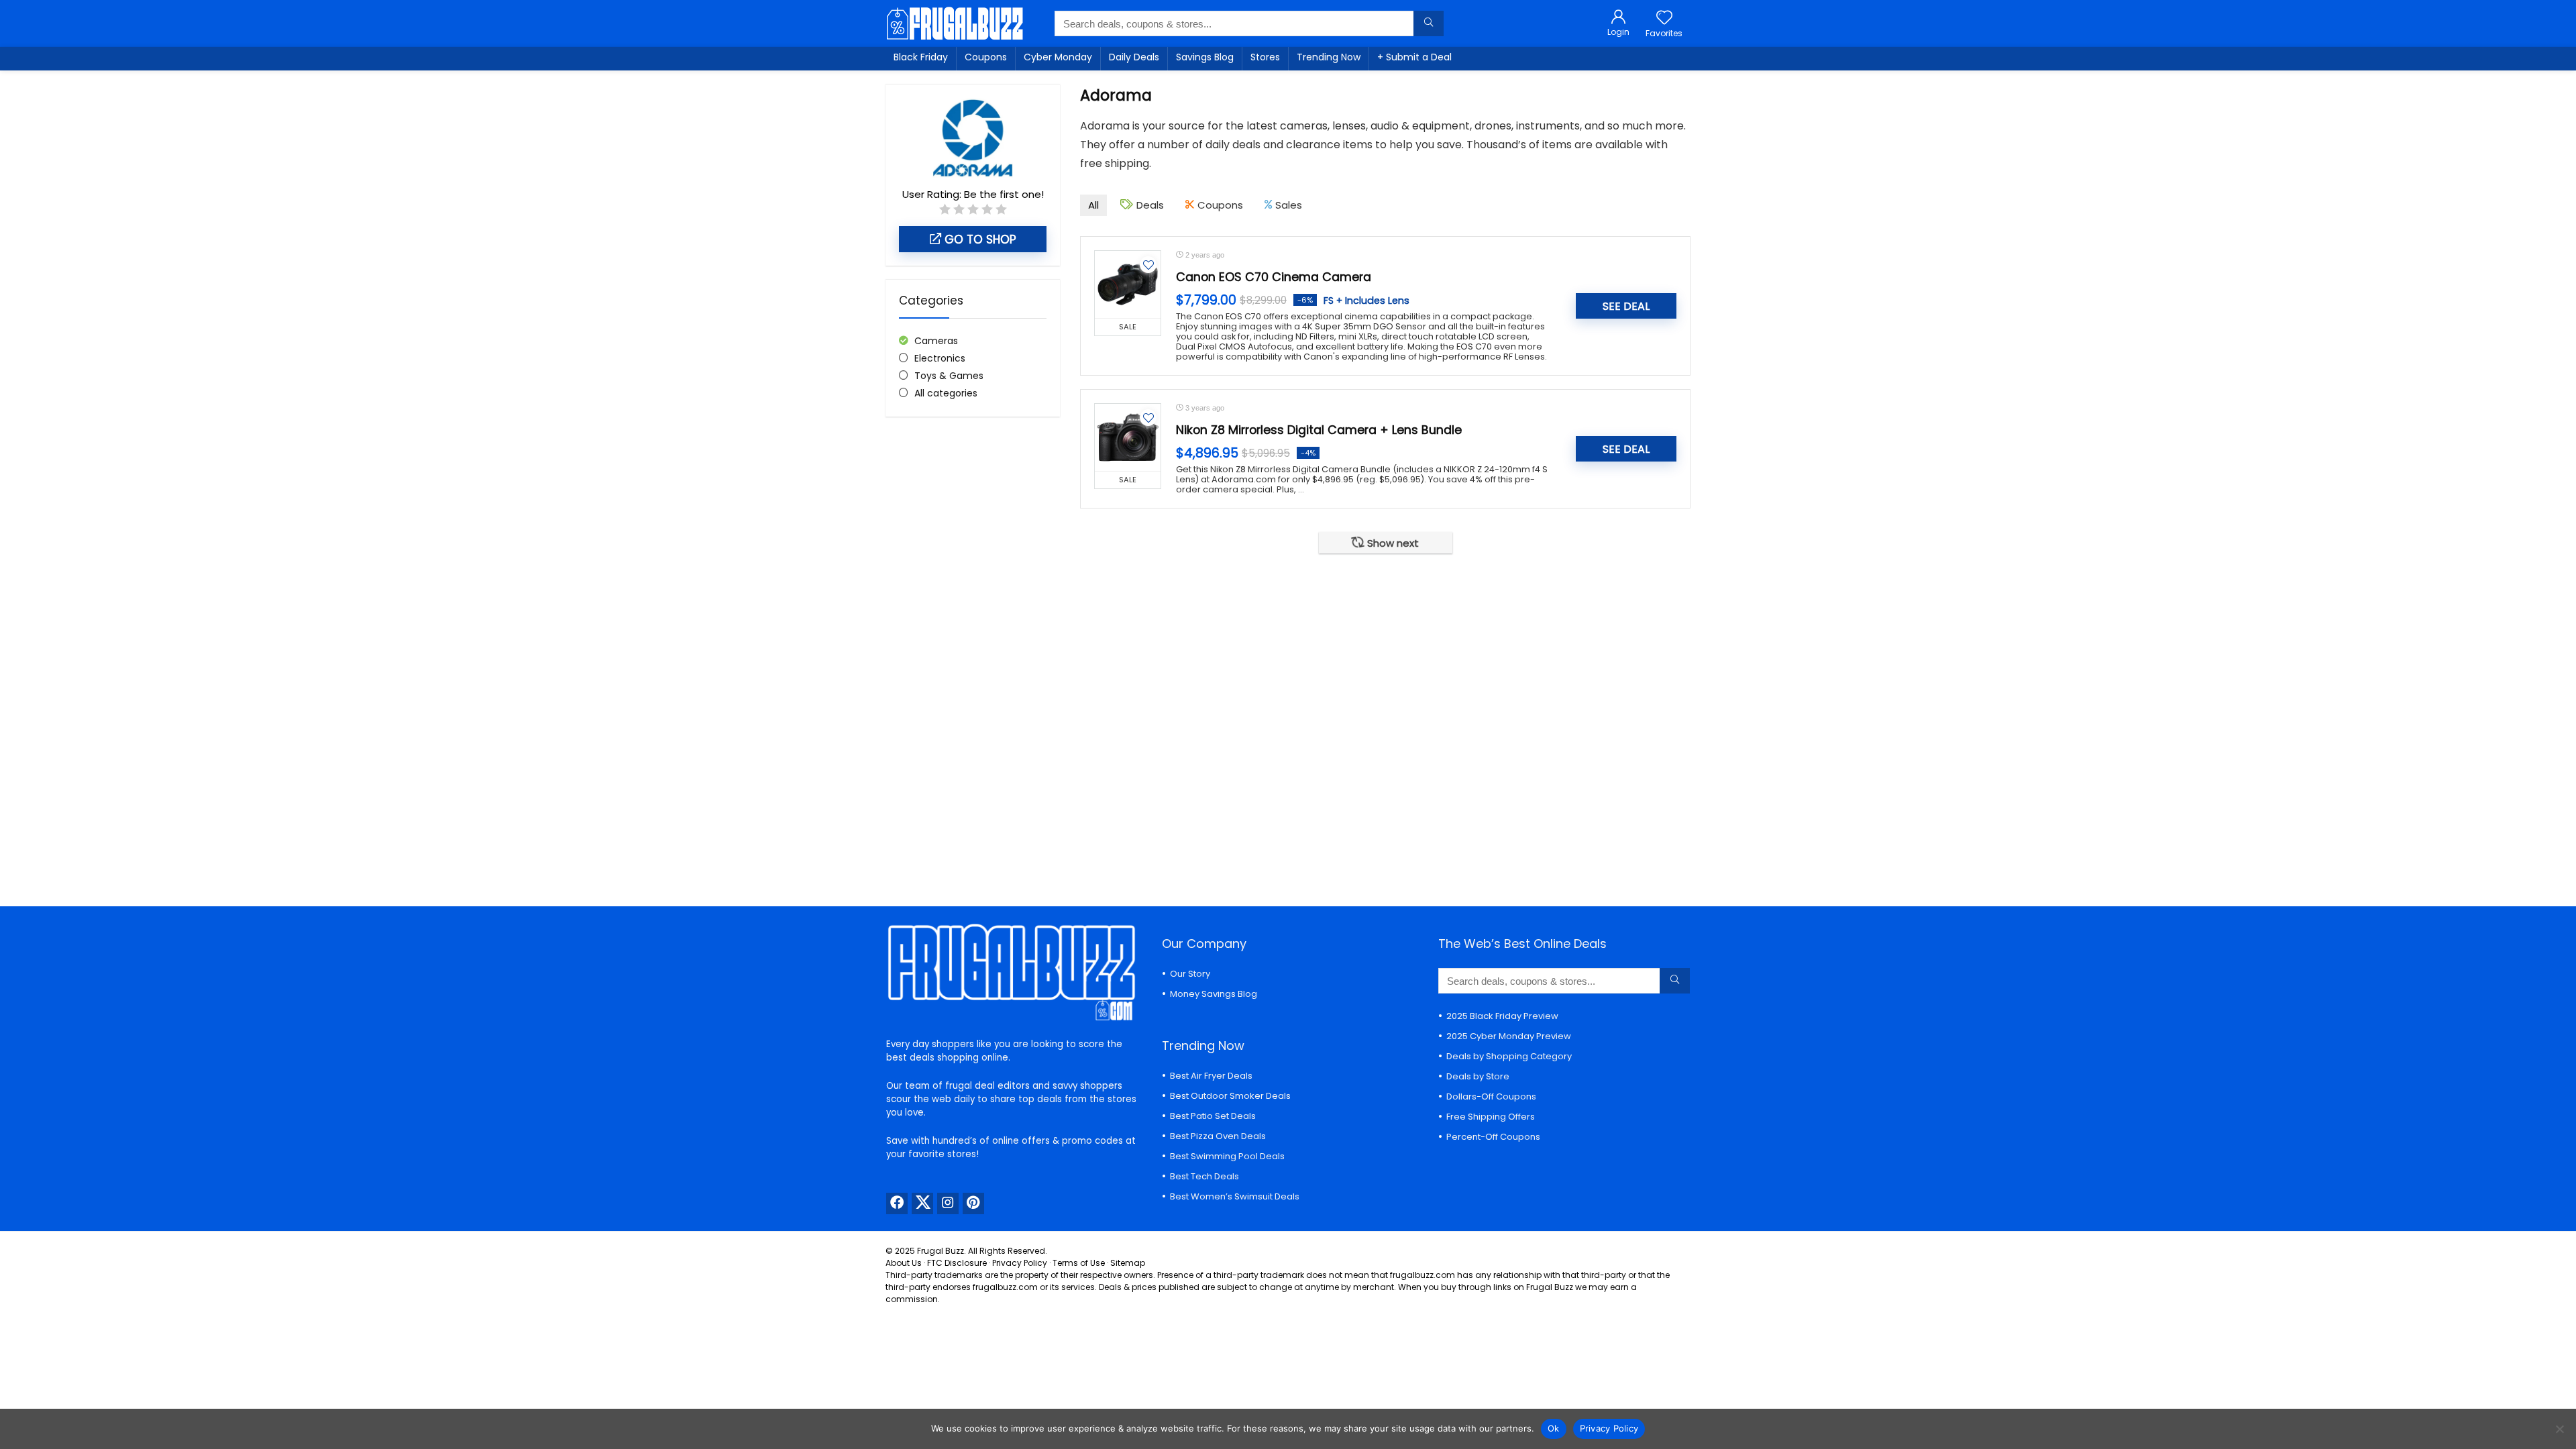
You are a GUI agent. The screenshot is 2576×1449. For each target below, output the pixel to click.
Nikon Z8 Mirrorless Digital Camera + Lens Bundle (1319, 430)
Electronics (940, 358)
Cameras (936, 341)
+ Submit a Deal (1414, 57)
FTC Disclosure (957, 1263)
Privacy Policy (1020, 1263)
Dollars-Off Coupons (1491, 1096)
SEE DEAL (1626, 306)
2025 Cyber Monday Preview (1509, 1036)
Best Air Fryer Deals (1211, 1076)
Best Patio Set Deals (1213, 1116)
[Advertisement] (973, 651)
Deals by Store (1478, 1076)
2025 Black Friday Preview (1502, 1016)
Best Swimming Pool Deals (1227, 1156)
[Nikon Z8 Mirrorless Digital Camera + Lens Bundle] (1128, 437)
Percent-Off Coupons (1493, 1137)
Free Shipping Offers (1491, 1117)
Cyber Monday (1058, 57)
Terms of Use (1079, 1263)
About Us (904, 1263)
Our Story (1190, 974)
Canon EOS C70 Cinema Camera (1274, 277)
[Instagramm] (948, 1203)
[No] (2559, 1429)
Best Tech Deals (1204, 1176)
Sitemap (1128, 1263)
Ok (1554, 1428)
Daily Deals (1134, 57)
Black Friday (921, 57)
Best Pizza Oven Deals (1218, 1136)
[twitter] (922, 1203)
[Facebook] (897, 1203)
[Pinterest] (973, 1203)
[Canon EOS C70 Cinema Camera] (1128, 284)
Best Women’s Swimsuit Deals (1235, 1196)
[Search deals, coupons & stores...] (1429, 23)
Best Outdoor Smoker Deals (1230, 1096)
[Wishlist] (1664, 18)
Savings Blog (1205, 57)
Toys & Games (949, 376)
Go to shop (979, 239)
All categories (946, 393)
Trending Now (1329, 57)
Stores (1265, 57)
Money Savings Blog (1214, 994)
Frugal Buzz (941, 1251)
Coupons (986, 57)
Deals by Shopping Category (1509, 1056)
